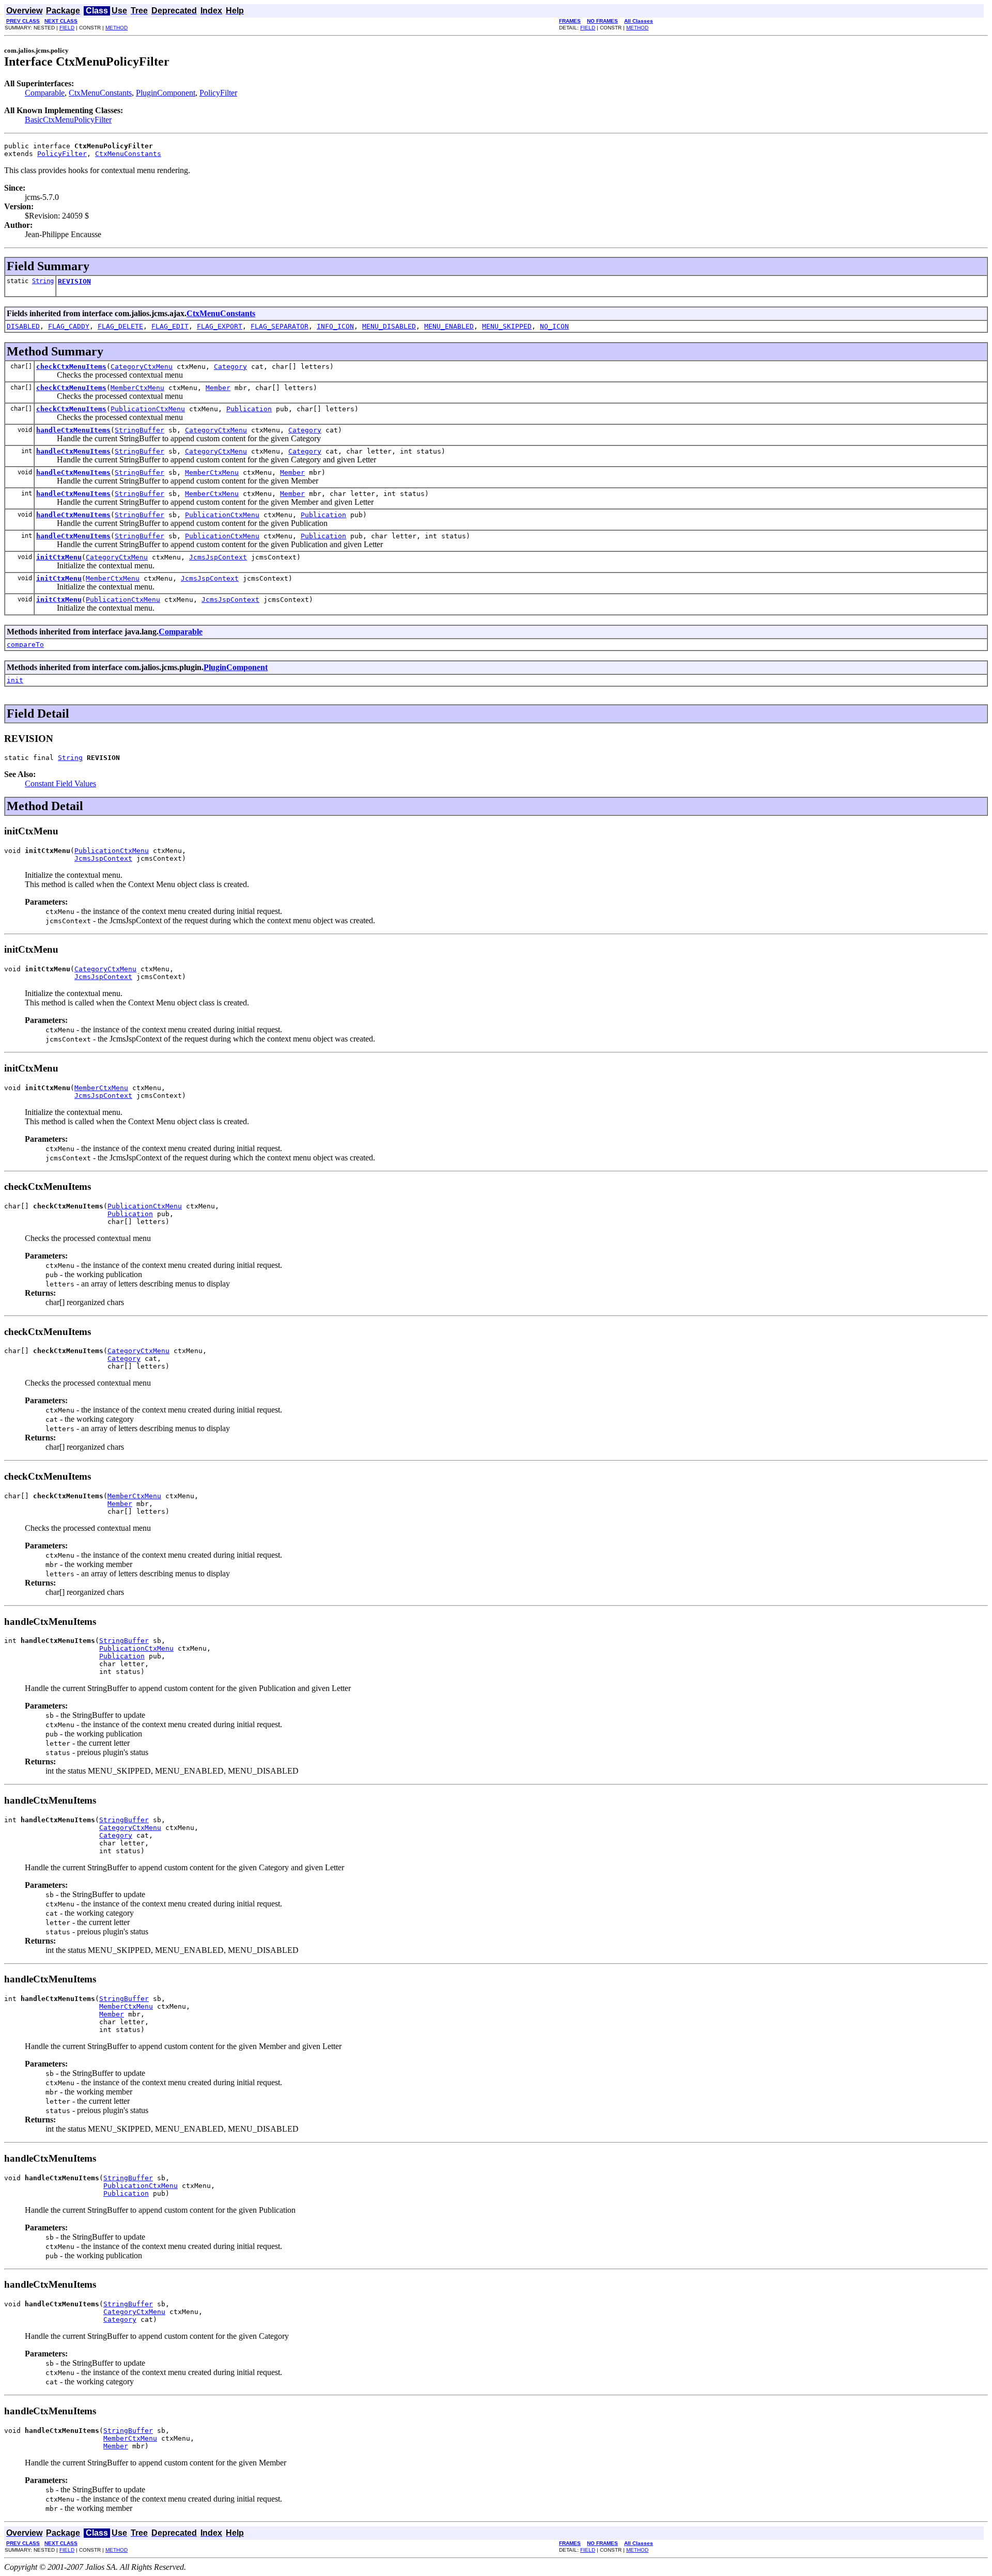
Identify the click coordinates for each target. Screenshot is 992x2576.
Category (230, 367)
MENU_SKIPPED (507, 326)
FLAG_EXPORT (220, 326)
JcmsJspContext (218, 557)
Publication (249, 409)
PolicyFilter (218, 93)
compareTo (25, 645)
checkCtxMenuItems (71, 367)
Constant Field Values (60, 783)
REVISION (74, 281)
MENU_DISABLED (389, 326)
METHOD (117, 28)
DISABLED (23, 326)
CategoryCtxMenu (142, 367)
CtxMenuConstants (100, 93)
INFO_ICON (335, 326)
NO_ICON (554, 326)
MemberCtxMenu (137, 388)
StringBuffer (139, 430)
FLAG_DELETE (120, 326)
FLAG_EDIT (170, 326)
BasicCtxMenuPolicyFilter (68, 120)
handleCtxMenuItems (73, 430)
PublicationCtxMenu (148, 409)
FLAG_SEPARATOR (280, 326)
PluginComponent (166, 93)
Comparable (45, 93)
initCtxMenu (59, 557)
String (43, 281)
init (15, 680)
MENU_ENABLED (449, 326)
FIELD (67, 28)
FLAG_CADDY (69, 326)
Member (218, 388)
